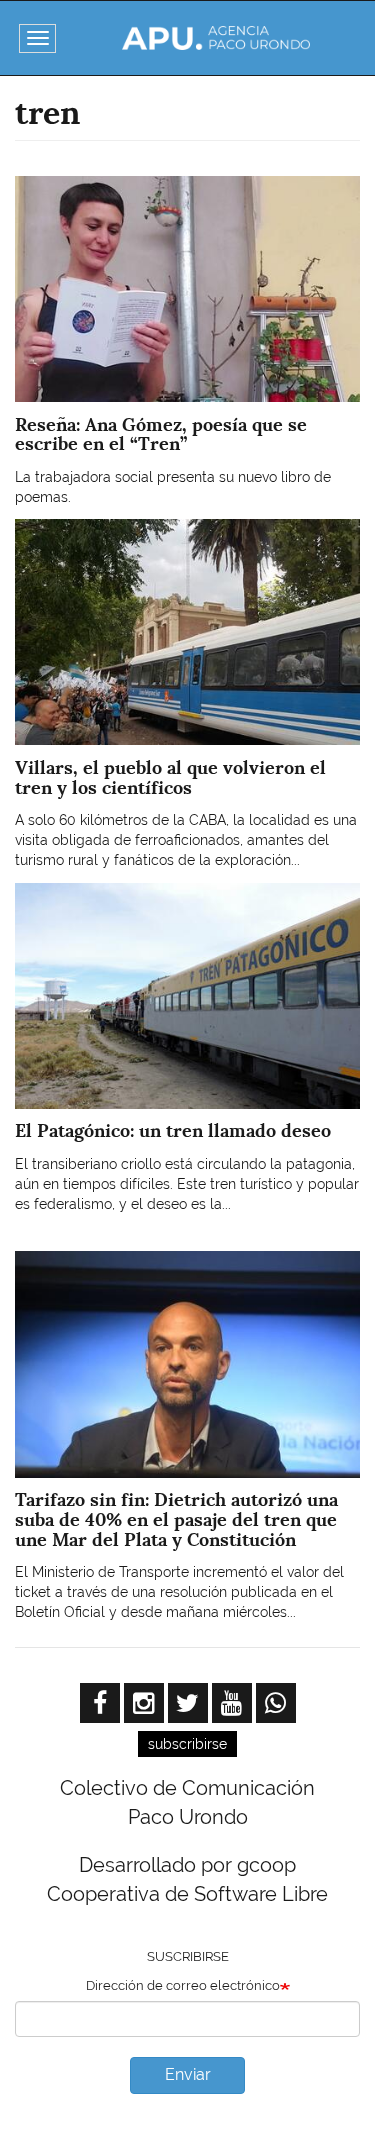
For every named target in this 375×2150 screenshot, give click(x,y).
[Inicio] (215, 38)
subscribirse (187, 1744)
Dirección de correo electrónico (183, 1985)
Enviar (188, 2074)
